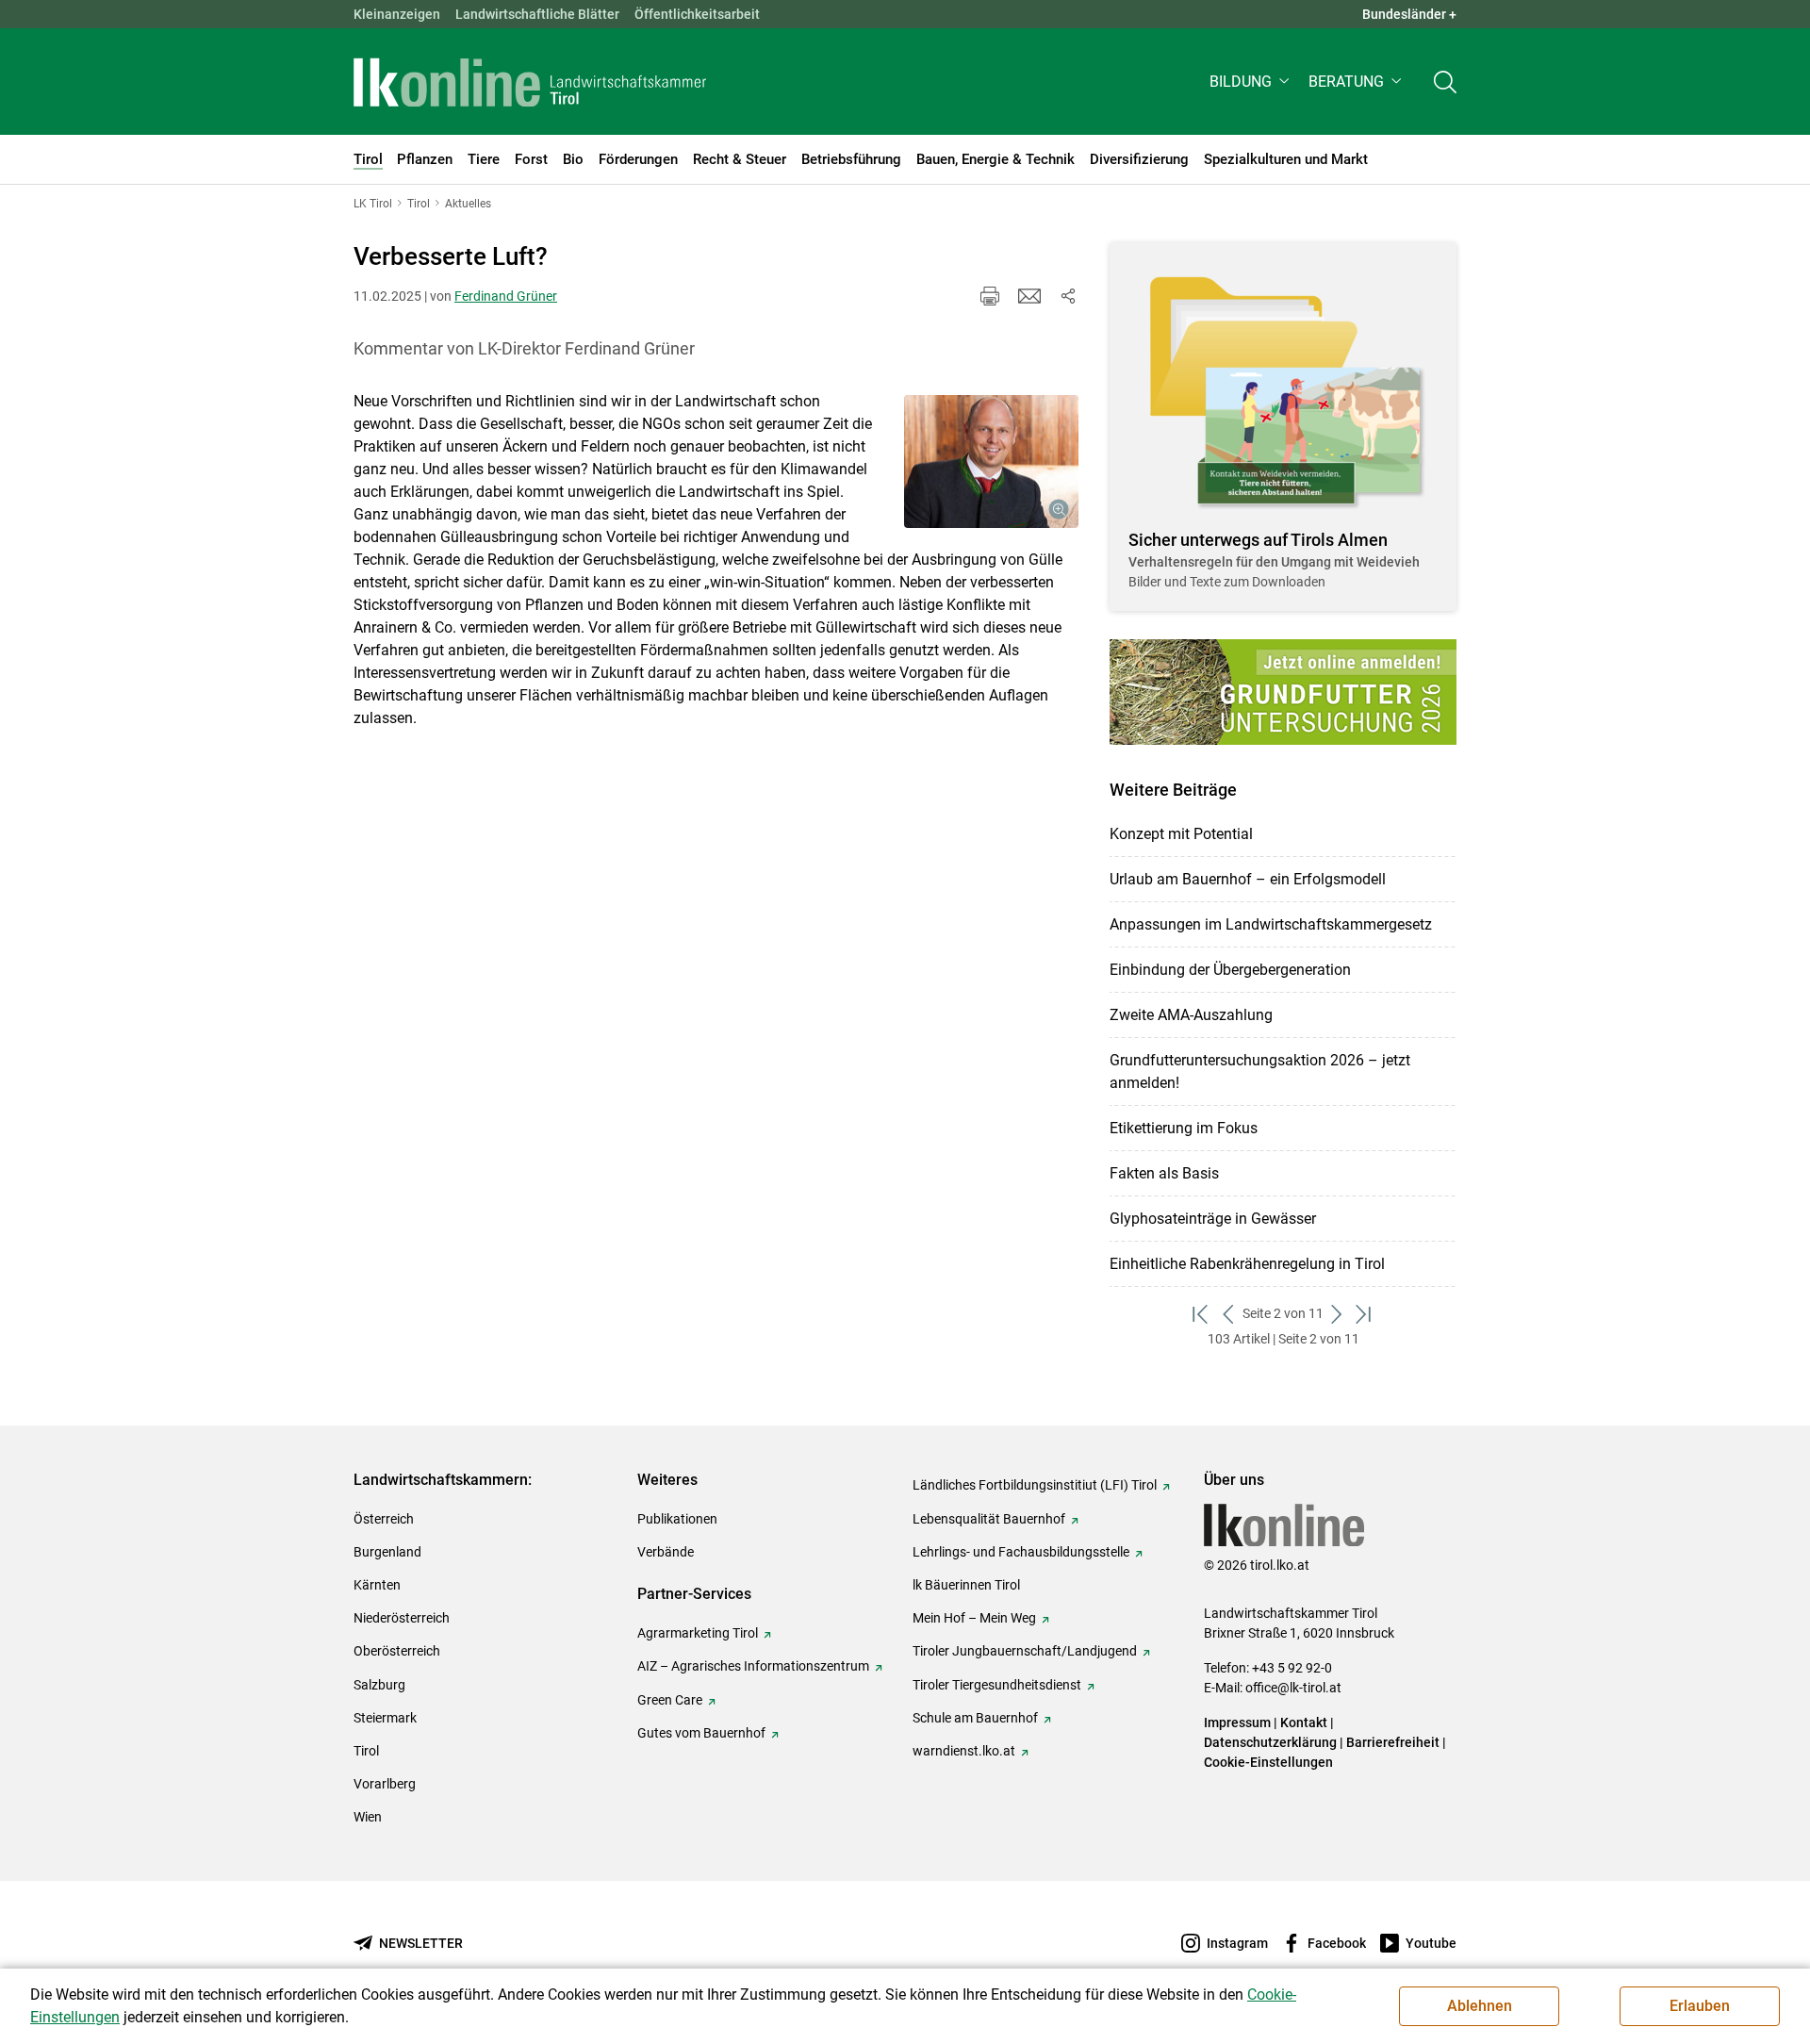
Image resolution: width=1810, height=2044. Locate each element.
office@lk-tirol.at (1293, 1688)
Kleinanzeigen (397, 14)
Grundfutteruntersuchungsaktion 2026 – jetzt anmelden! (1260, 1071)
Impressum (1237, 1723)
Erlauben (1700, 2006)
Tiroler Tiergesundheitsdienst (997, 1685)
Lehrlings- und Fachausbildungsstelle (1021, 1552)
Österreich (384, 1519)
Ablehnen (1480, 2006)
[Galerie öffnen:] (991, 462)
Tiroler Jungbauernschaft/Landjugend (1025, 1651)
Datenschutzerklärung (1270, 1742)
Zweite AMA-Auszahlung (1191, 1015)
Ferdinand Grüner (506, 296)
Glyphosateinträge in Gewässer (1213, 1219)
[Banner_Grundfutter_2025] (1283, 692)
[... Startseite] (530, 82)
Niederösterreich (402, 1618)
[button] (1251, 82)
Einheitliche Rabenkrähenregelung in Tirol (1247, 1264)
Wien (368, 1817)
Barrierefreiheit (1393, 1742)
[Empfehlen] (1029, 296)
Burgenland (387, 1552)
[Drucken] (990, 296)
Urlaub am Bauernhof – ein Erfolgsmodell (1248, 879)
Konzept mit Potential (1181, 834)
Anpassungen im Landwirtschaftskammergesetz (1271, 924)
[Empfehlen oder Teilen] (1067, 296)
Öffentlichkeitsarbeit (697, 14)
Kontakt (1304, 1723)
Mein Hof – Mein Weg (974, 1618)
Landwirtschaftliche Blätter (537, 14)
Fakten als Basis (1164, 1173)
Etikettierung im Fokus (1184, 1128)
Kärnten (377, 1585)
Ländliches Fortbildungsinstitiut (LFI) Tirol (1035, 1485)
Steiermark (385, 1718)
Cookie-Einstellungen (1268, 1762)
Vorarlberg (385, 1784)
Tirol (366, 1751)
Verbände (666, 1552)
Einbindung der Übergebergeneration (1230, 970)
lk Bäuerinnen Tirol (966, 1585)
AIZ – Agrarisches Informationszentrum (753, 1666)
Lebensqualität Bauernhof (989, 1519)
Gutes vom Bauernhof (701, 1733)
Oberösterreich (397, 1651)
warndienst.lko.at (964, 1751)
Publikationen (677, 1519)
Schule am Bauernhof (975, 1718)
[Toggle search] (1445, 82)
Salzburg (379, 1685)
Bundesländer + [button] (1409, 14)
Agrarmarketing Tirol (698, 1633)
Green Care (670, 1700)
